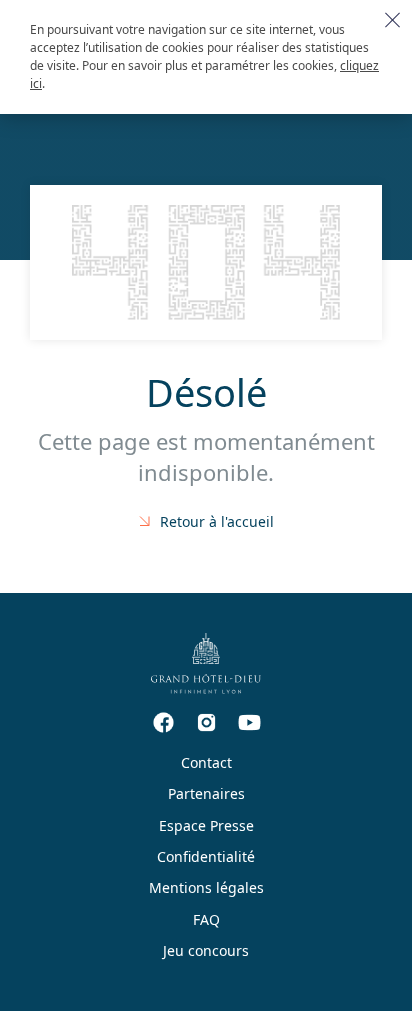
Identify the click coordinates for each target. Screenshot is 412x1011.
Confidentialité (206, 856)
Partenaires (206, 793)
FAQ (206, 919)
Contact (206, 762)
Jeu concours (206, 950)
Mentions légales (206, 887)
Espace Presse (206, 825)
